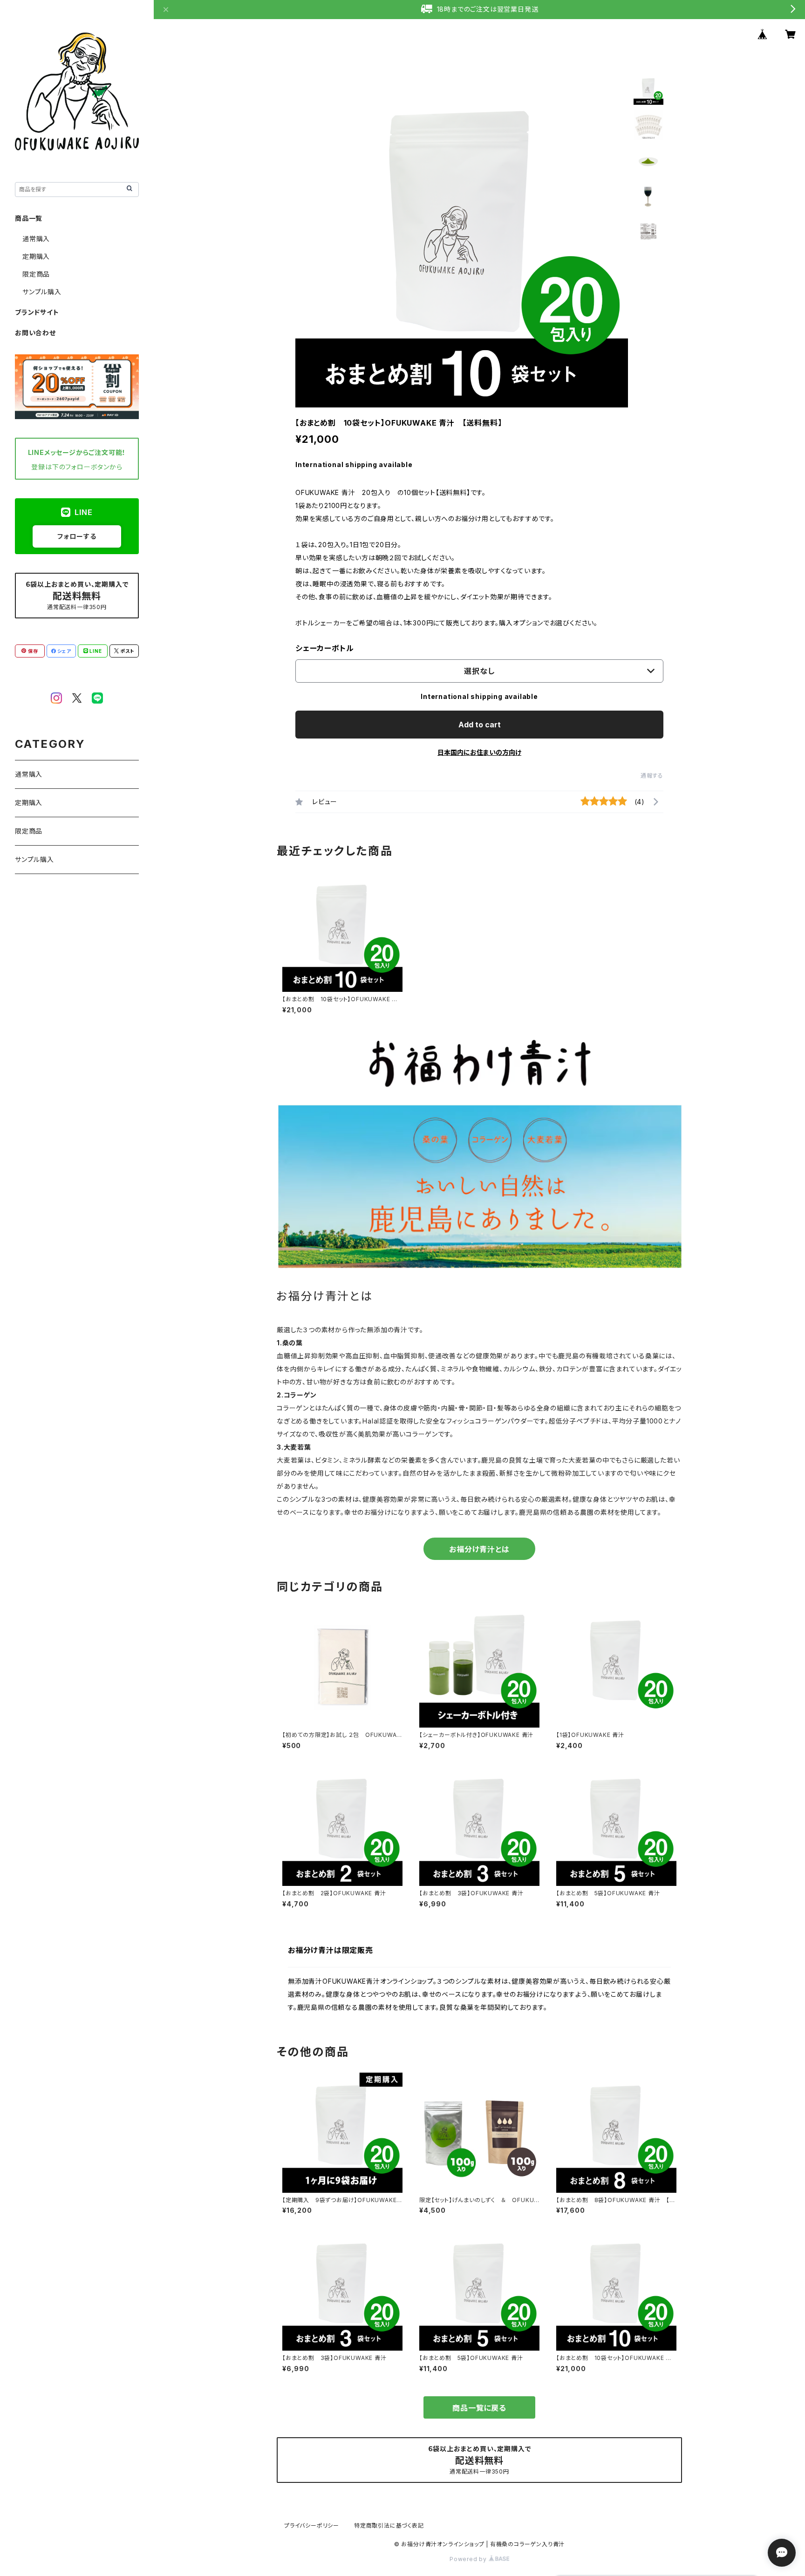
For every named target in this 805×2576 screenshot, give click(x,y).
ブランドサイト (37, 312)
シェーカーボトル (324, 648)
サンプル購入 (42, 292)
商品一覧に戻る (479, 2408)
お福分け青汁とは (479, 1549)
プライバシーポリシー (312, 2525)
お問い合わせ (35, 333)
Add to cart (480, 725)
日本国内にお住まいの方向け (479, 752)
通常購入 (36, 239)
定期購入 (36, 256)
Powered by (469, 2559)
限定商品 (36, 274)
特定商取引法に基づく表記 (389, 2525)
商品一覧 (29, 218)
